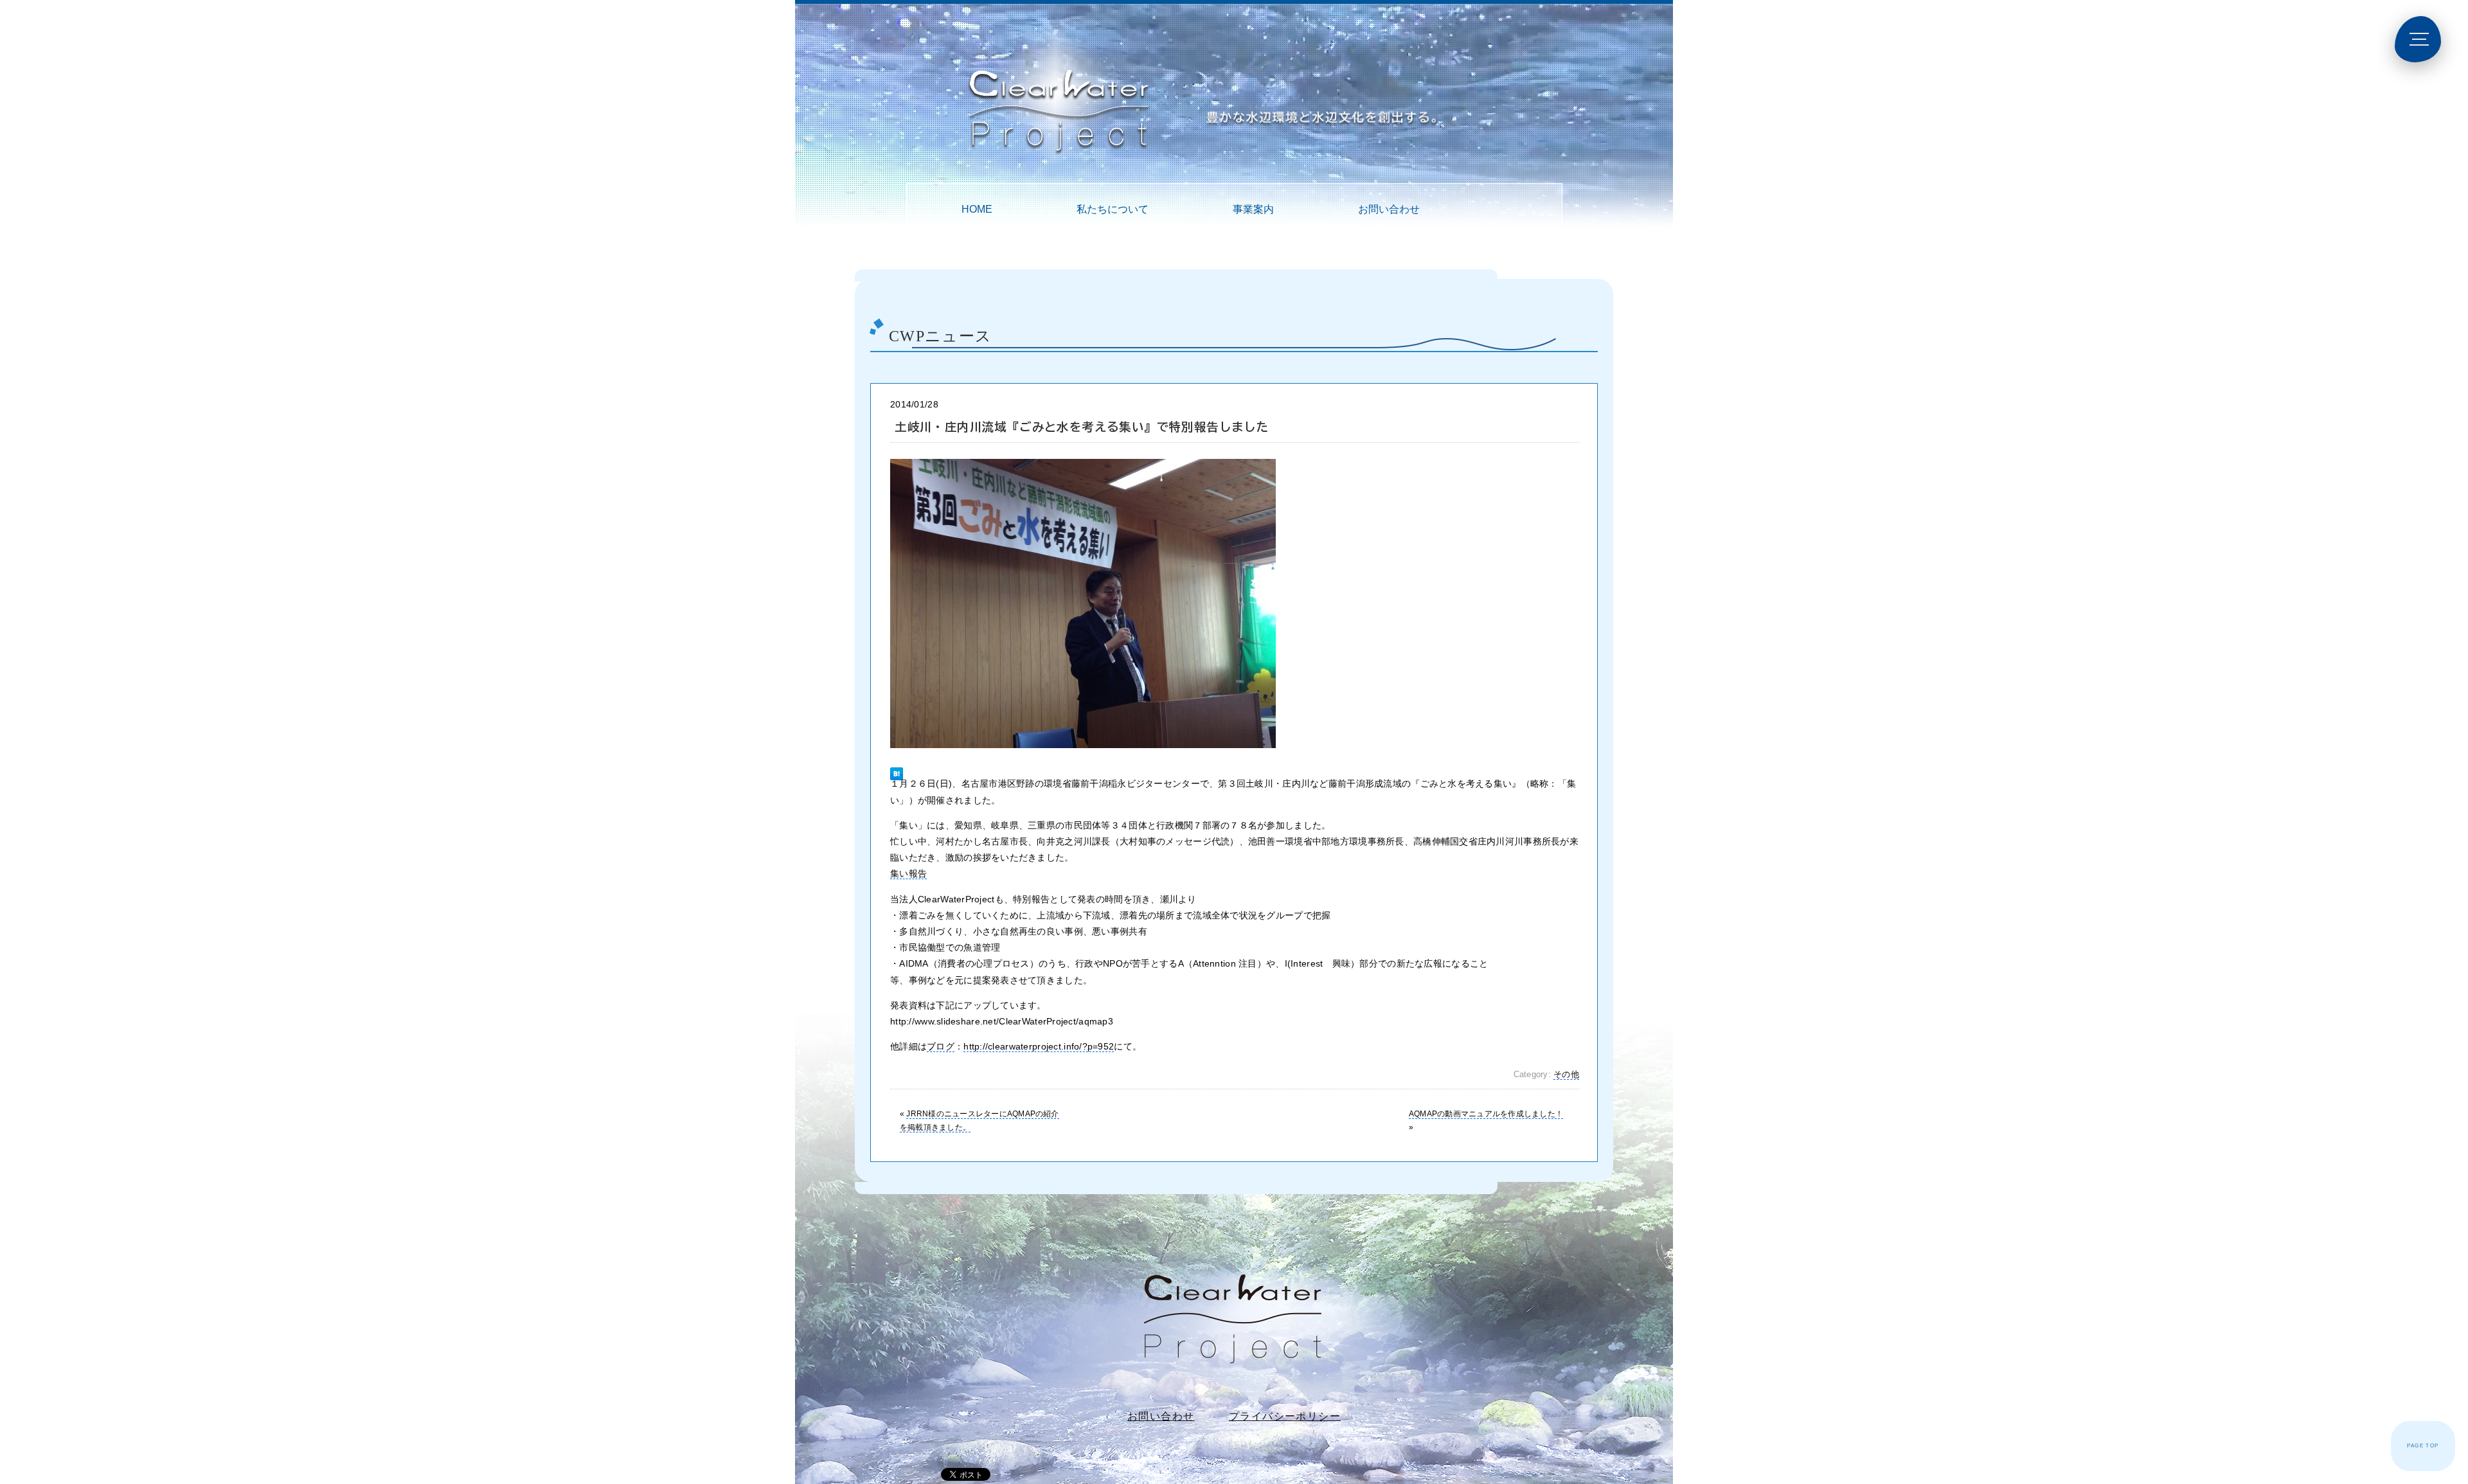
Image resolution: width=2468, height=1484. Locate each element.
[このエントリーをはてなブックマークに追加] (897, 768)
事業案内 (1253, 209)
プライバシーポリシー (1285, 1416)
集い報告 (908, 873)
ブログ (941, 1046)
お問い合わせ (1389, 209)
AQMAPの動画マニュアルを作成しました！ (1486, 1114)
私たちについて (1113, 209)
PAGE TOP (2423, 1446)
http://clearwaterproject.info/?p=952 (1039, 1046)
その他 (1566, 1075)
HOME (977, 209)
